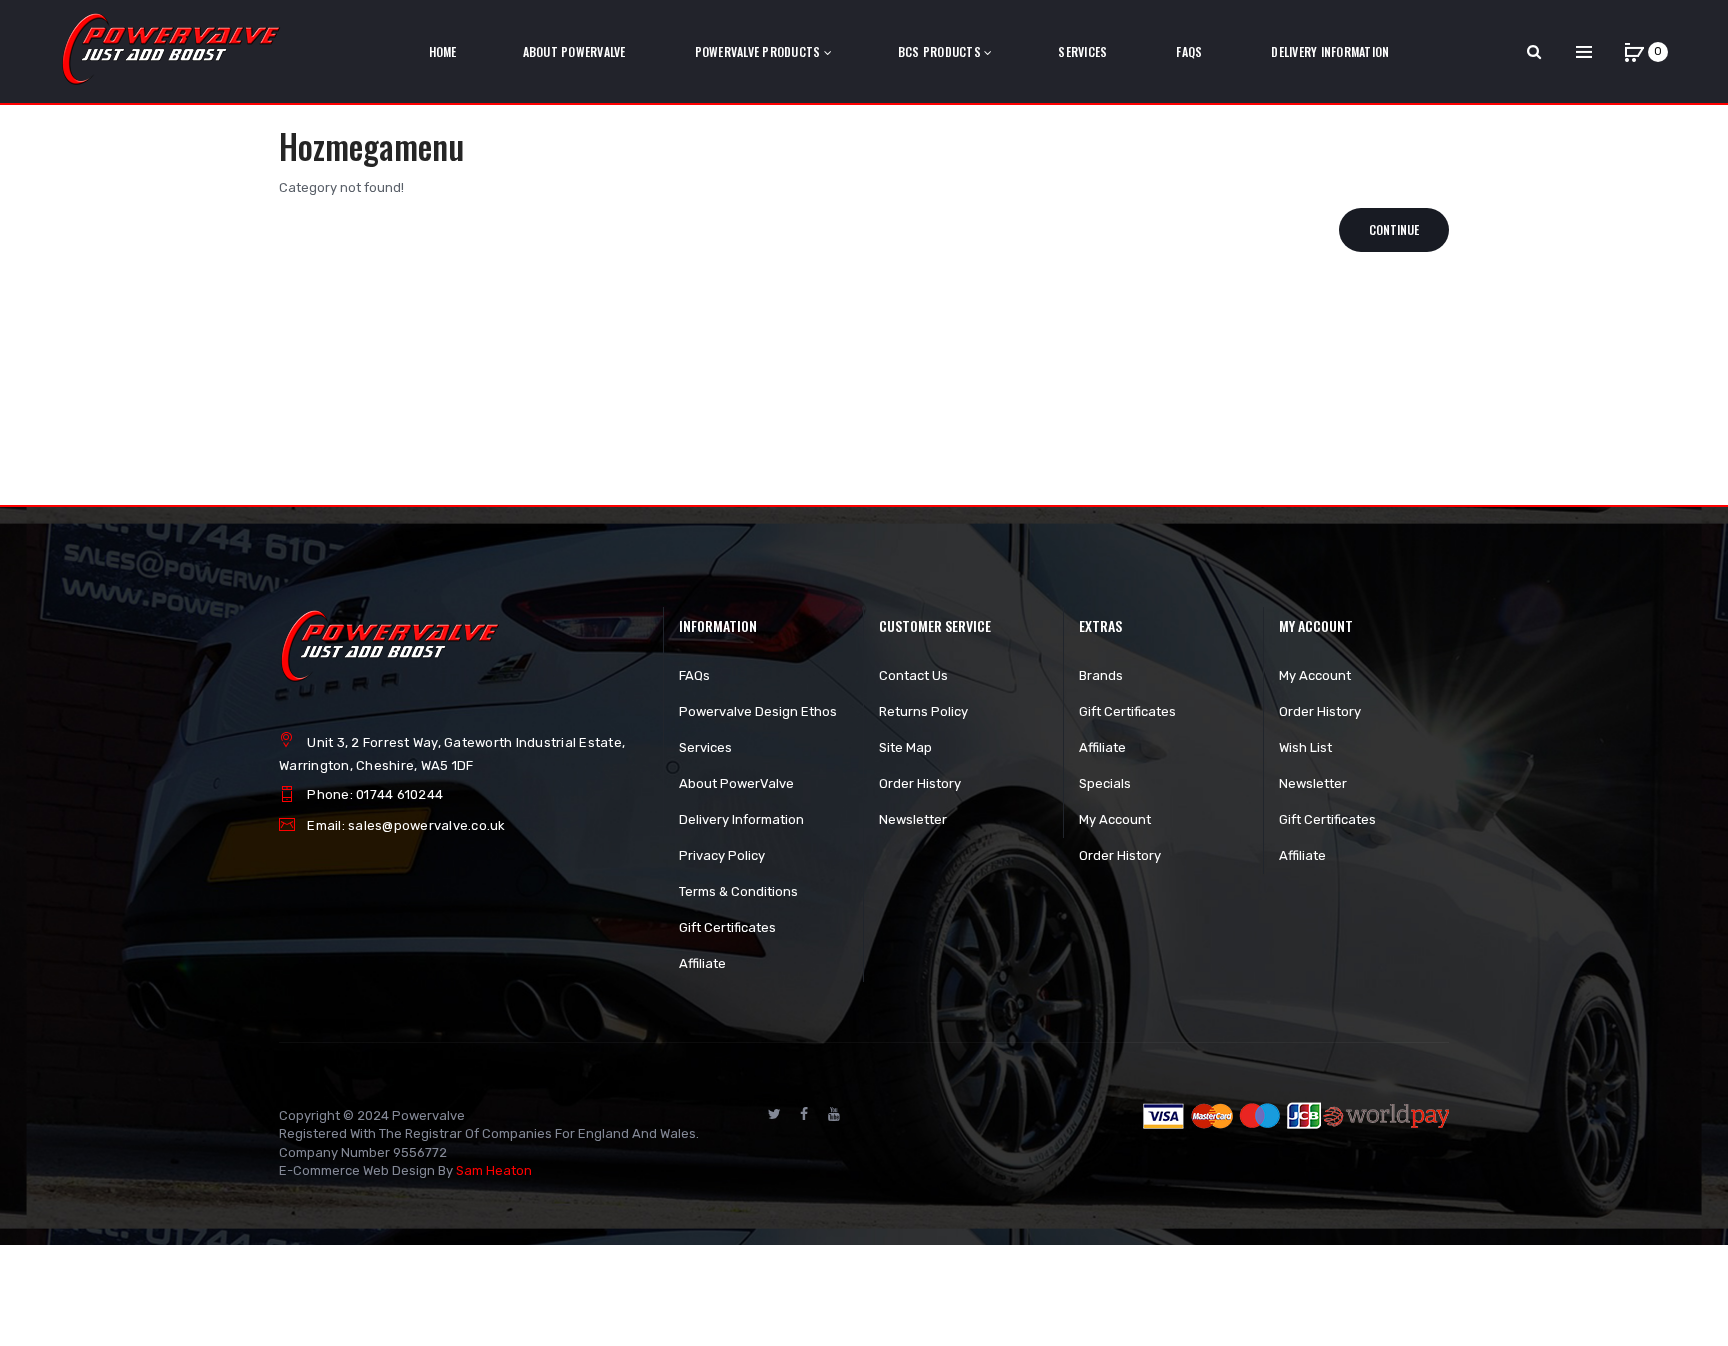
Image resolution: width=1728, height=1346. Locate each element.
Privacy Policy (722, 855)
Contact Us (913, 675)
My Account (1115, 819)
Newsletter (913, 819)
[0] (1634, 52)
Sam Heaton (494, 1170)
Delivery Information (741, 819)
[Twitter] (774, 1114)
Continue (1394, 229)
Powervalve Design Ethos (758, 711)
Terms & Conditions (738, 891)
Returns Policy (923, 711)
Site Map (905, 747)
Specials (1105, 783)
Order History (920, 783)
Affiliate (702, 963)
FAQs (694, 675)
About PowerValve (736, 783)
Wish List (1305, 747)
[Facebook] (804, 1114)
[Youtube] (834, 1114)
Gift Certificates (727, 927)
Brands (1101, 675)
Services (705, 747)
